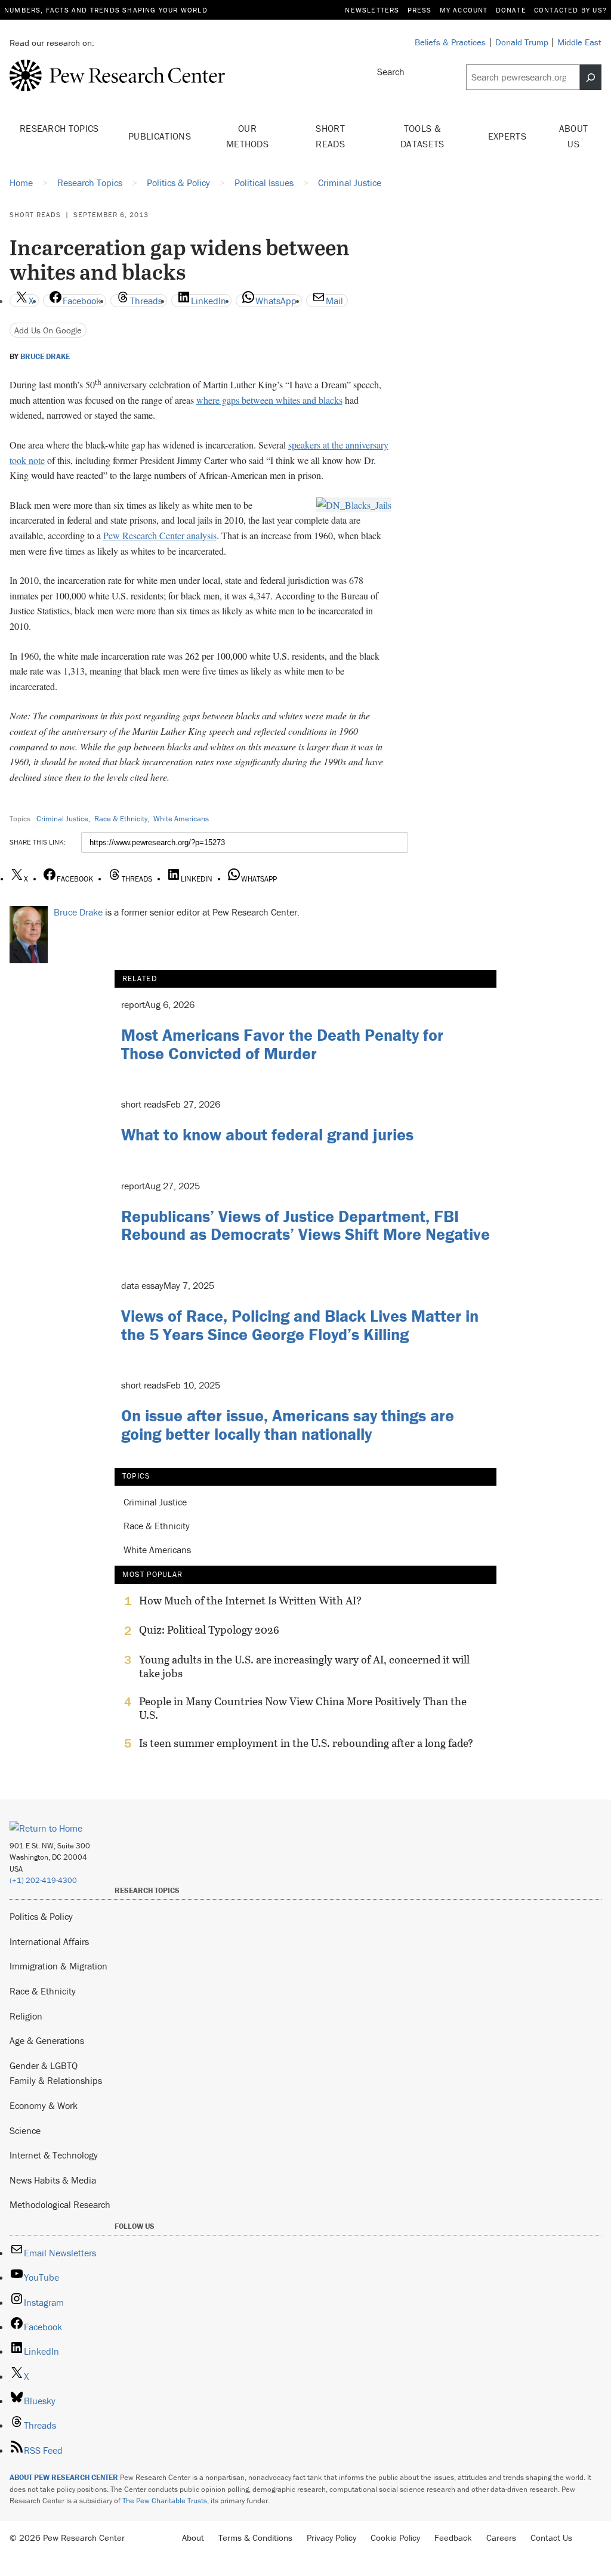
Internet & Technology (54, 2155)
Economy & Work (44, 2105)
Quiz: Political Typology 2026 (209, 1630)
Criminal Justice (62, 819)
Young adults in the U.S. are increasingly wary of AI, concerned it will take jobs (304, 1666)
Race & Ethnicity (121, 819)
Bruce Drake (45, 357)
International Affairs (49, 1941)
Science (25, 2130)
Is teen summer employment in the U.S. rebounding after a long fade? (306, 1743)
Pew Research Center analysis (160, 535)
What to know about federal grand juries (267, 1134)
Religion (26, 2016)
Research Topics (59, 128)
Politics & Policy (41, 1916)
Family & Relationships (56, 2080)
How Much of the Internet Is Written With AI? (250, 1601)
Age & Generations (47, 2040)
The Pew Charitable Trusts (165, 2501)
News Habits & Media (53, 2180)
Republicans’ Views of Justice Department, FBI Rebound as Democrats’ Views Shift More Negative (305, 1225)
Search (391, 72)
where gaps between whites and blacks (269, 400)
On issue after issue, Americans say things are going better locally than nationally (288, 1425)
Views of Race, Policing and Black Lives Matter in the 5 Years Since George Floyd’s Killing (300, 1325)
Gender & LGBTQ (44, 2065)
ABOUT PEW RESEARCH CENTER (64, 2477)
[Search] (591, 77)
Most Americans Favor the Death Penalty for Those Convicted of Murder (282, 1044)
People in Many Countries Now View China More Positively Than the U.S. (303, 1708)
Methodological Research (60, 2204)
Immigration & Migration (58, 1966)
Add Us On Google (48, 330)
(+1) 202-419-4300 (43, 1880)
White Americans (181, 819)
